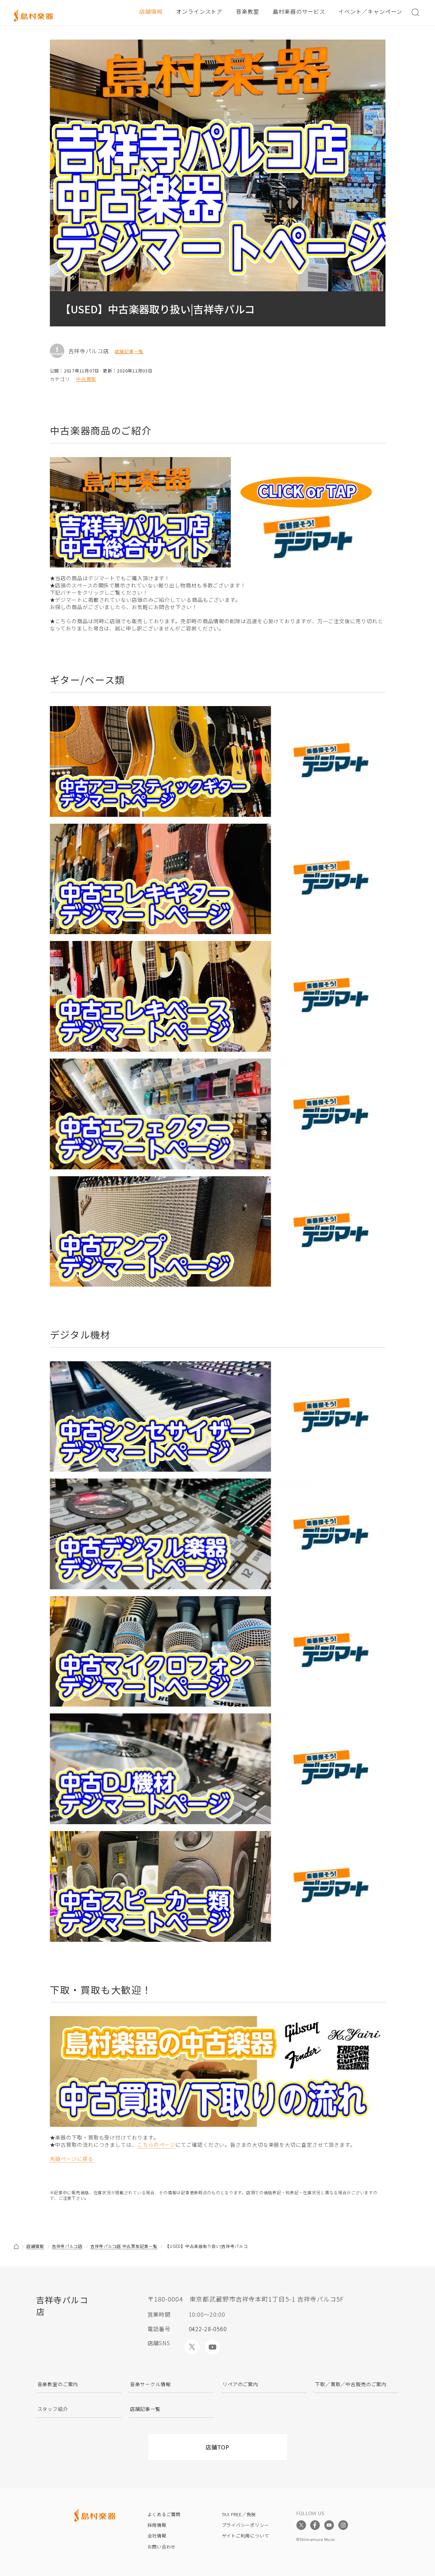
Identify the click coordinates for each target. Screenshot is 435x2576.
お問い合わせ (162, 2547)
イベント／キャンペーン (370, 11)
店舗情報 (151, 11)
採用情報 (157, 2525)
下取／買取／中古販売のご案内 (351, 2384)
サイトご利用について (246, 2536)
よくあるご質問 (164, 2514)
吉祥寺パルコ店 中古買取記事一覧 (124, 2246)
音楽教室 (248, 11)
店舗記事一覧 (129, 351)
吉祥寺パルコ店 (67, 2246)
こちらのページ (156, 2145)
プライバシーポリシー (246, 2525)
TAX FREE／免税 (239, 2514)
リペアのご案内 (240, 2384)
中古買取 (86, 379)
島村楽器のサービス (299, 11)
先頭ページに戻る (72, 2159)
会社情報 (157, 2536)
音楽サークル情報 (150, 2384)
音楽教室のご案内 (58, 2384)
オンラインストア (199, 11)
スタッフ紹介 (53, 2409)
